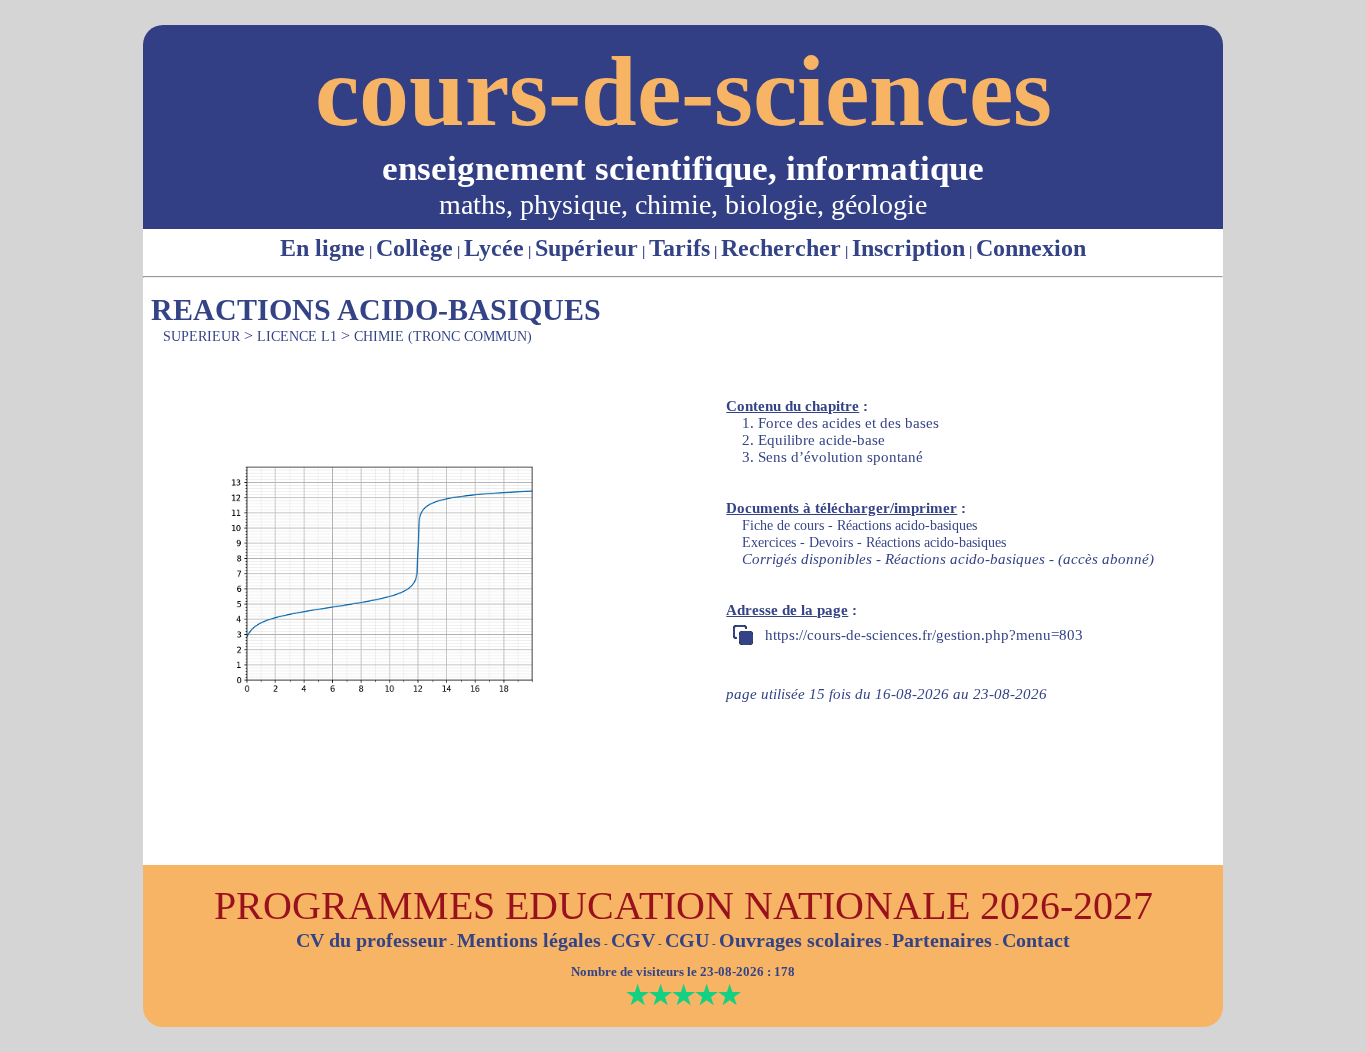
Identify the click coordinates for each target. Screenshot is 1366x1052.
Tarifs (679, 248)
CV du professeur (371, 940)
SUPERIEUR (201, 336)
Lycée (494, 248)
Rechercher (781, 248)
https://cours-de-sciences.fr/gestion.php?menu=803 (924, 635)
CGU (687, 940)
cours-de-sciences (683, 91)
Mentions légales (529, 940)
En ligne (322, 248)
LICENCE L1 (297, 336)
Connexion (1031, 248)
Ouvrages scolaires (800, 940)
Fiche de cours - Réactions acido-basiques (859, 525)
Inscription (908, 248)
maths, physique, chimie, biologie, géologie (683, 204)
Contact (1036, 940)
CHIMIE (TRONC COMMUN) (443, 336)
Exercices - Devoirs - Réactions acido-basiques (874, 542)
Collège (414, 248)
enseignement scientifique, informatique (683, 168)
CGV (633, 940)
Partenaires (942, 940)
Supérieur (586, 248)
